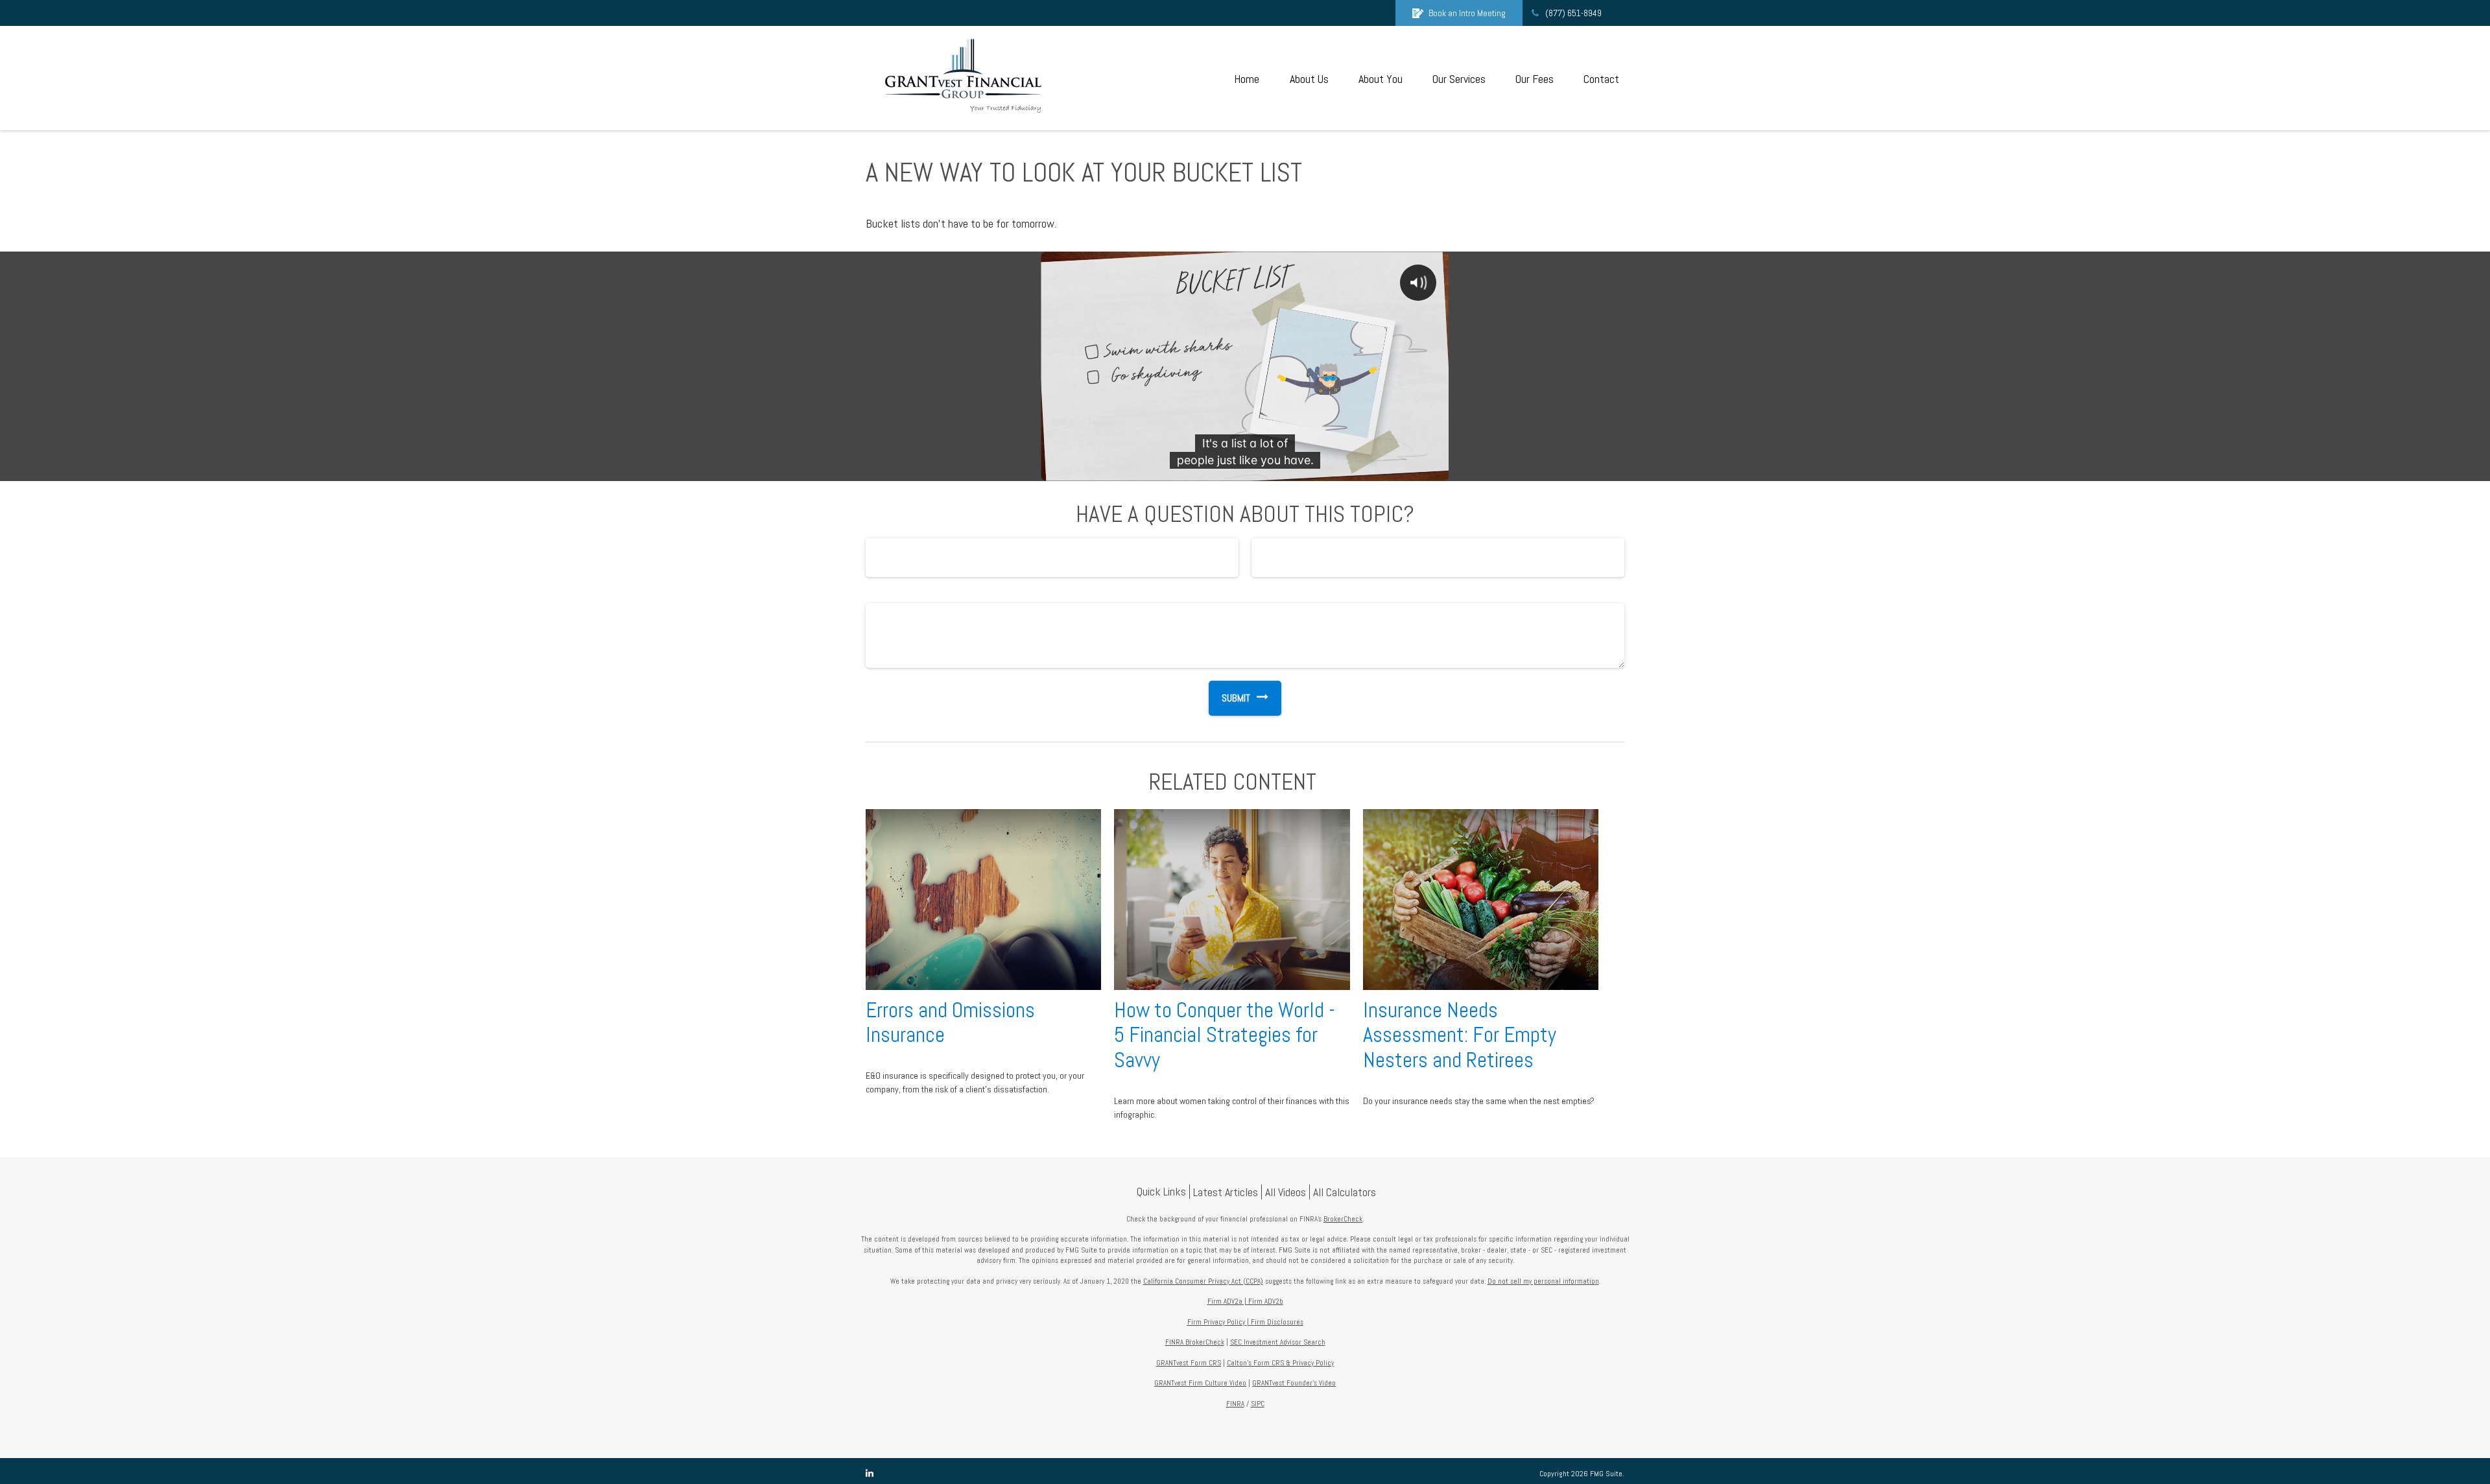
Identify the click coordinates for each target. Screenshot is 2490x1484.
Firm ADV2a (1225, 1301)
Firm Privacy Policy (1216, 1322)
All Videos (1286, 1192)
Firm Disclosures (1277, 1322)
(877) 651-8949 (1573, 13)
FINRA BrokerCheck (1195, 1342)
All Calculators (1345, 1192)
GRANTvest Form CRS (1189, 1363)
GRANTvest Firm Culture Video (1200, 1383)
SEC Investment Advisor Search (1278, 1342)
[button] (1246, 78)
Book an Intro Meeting (1467, 13)
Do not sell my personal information (1543, 1281)
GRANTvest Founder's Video (1294, 1383)
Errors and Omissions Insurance (950, 1023)
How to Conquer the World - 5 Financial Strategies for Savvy (1225, 1035)
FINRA (1235, 1404)
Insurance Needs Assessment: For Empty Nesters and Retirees (1460, 1035)
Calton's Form (1249, 1363)
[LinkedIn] (870, 1473)
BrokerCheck (1343, 1219)
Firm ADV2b (1266, 1301)
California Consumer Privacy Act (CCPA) (1203, 1281)
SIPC (1258, 1404)
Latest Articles (1226, 1192)
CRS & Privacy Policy (1303, 1363)
